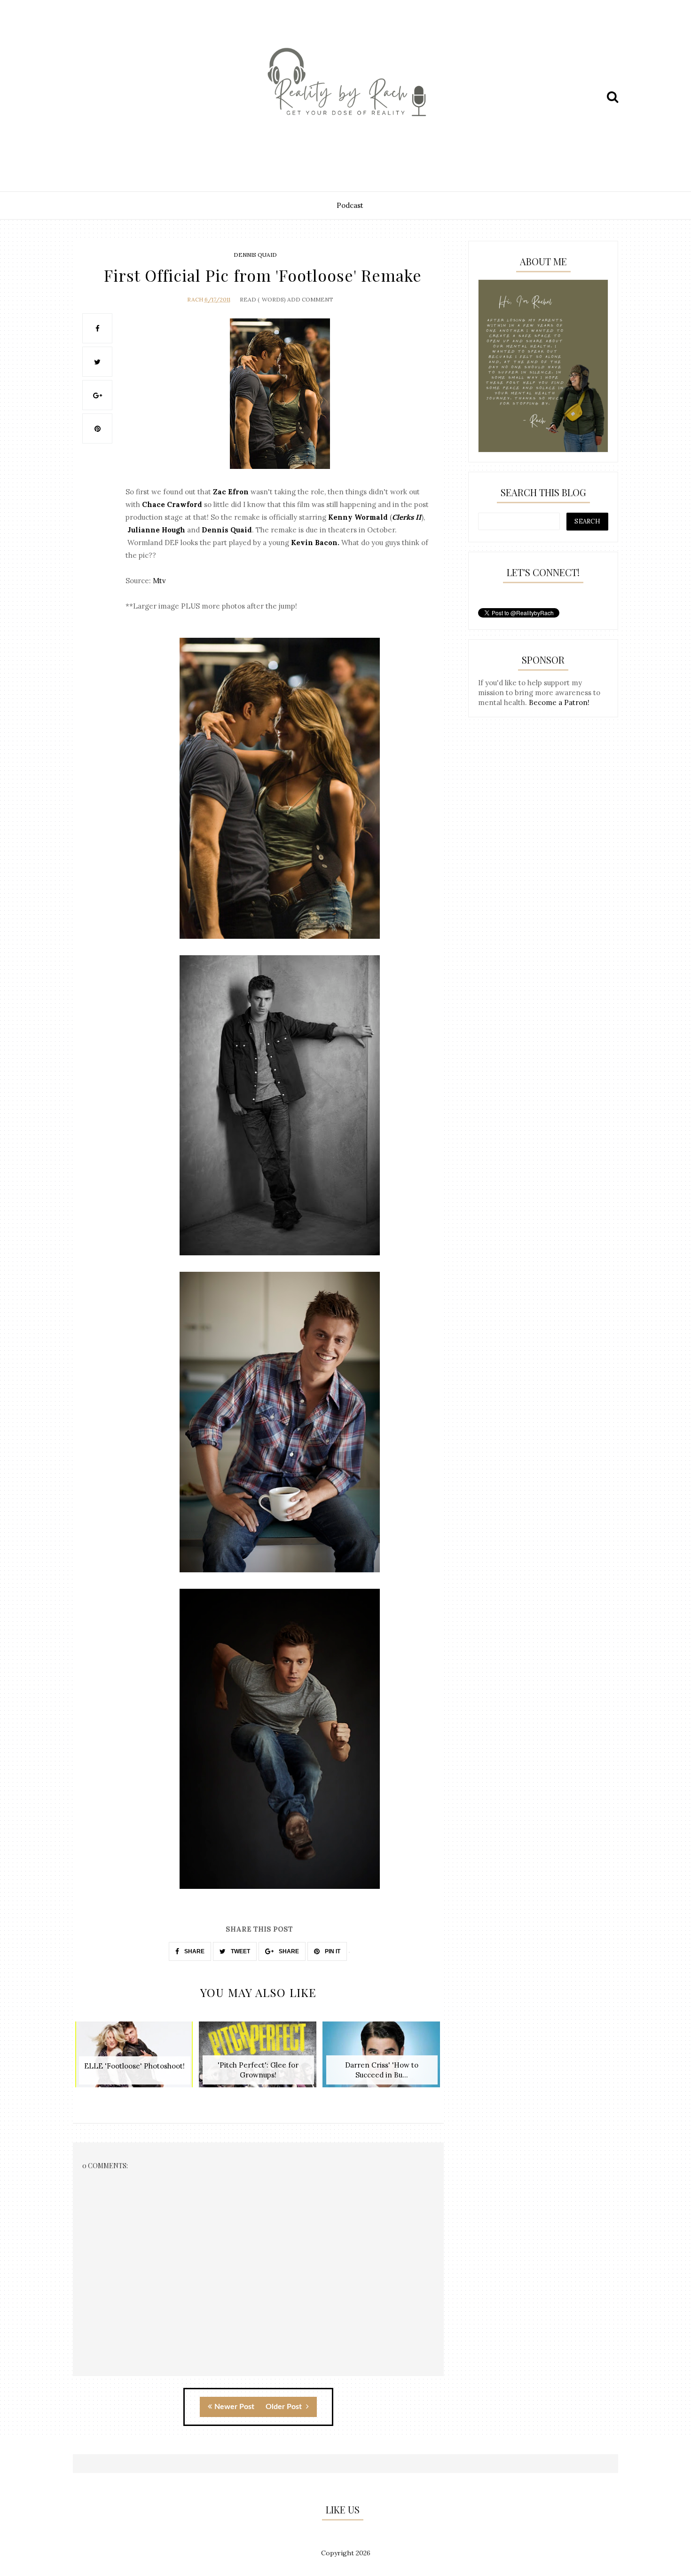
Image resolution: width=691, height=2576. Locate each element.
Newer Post (234, 2407)
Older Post (285, 2407)
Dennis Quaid (255, 255)
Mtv (159, 581)
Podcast (350, 205)
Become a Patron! (559, 702)
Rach (195, 299)
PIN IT (332, 1951)
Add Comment (310, 299)
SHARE (194, 1951)
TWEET (240, 1951)
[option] (135, 2059)
